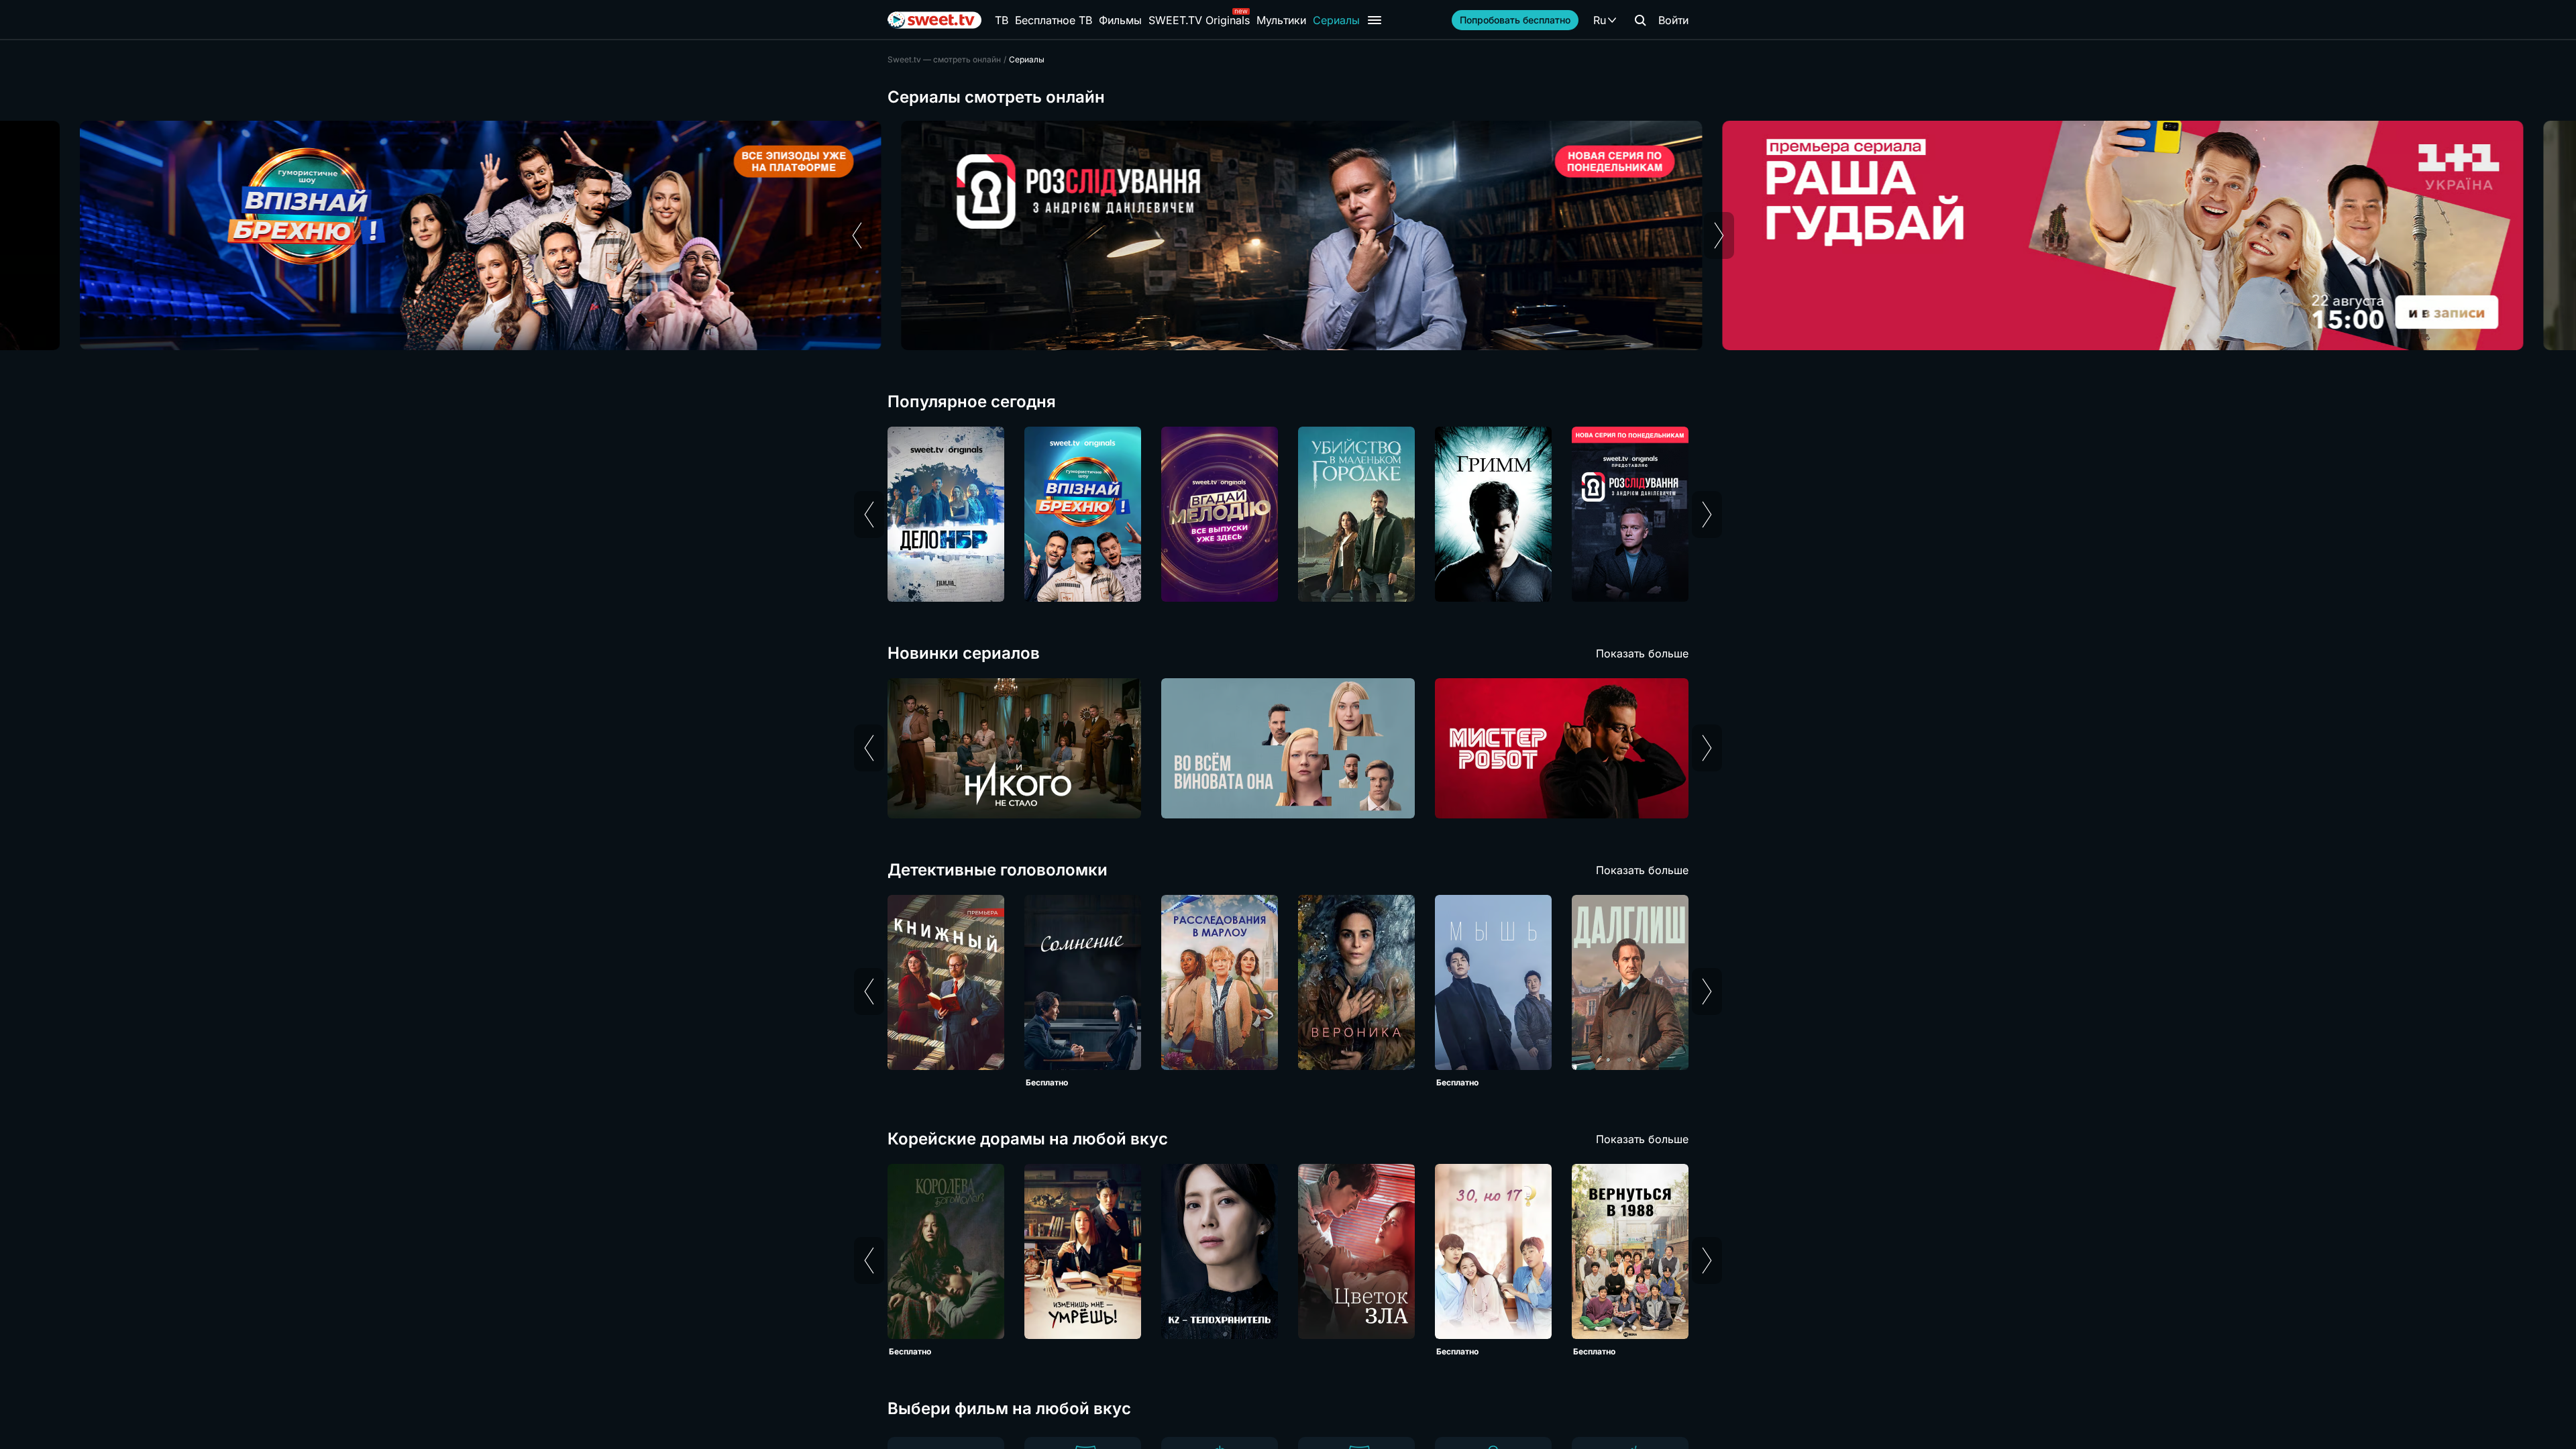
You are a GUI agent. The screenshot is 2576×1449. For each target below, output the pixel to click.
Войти (1673, 20)
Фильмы (1120, 20)
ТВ (1002, 20)
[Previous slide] (857, 235)
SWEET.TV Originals (1199, 20)
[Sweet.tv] (934, 20)
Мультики (1281, 20)
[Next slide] (1719, 235)
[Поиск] (1640, 20)
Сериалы (1336, 20)
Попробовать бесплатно (1515, 20)
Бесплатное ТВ (1054, 20)
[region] (1288, 235)
